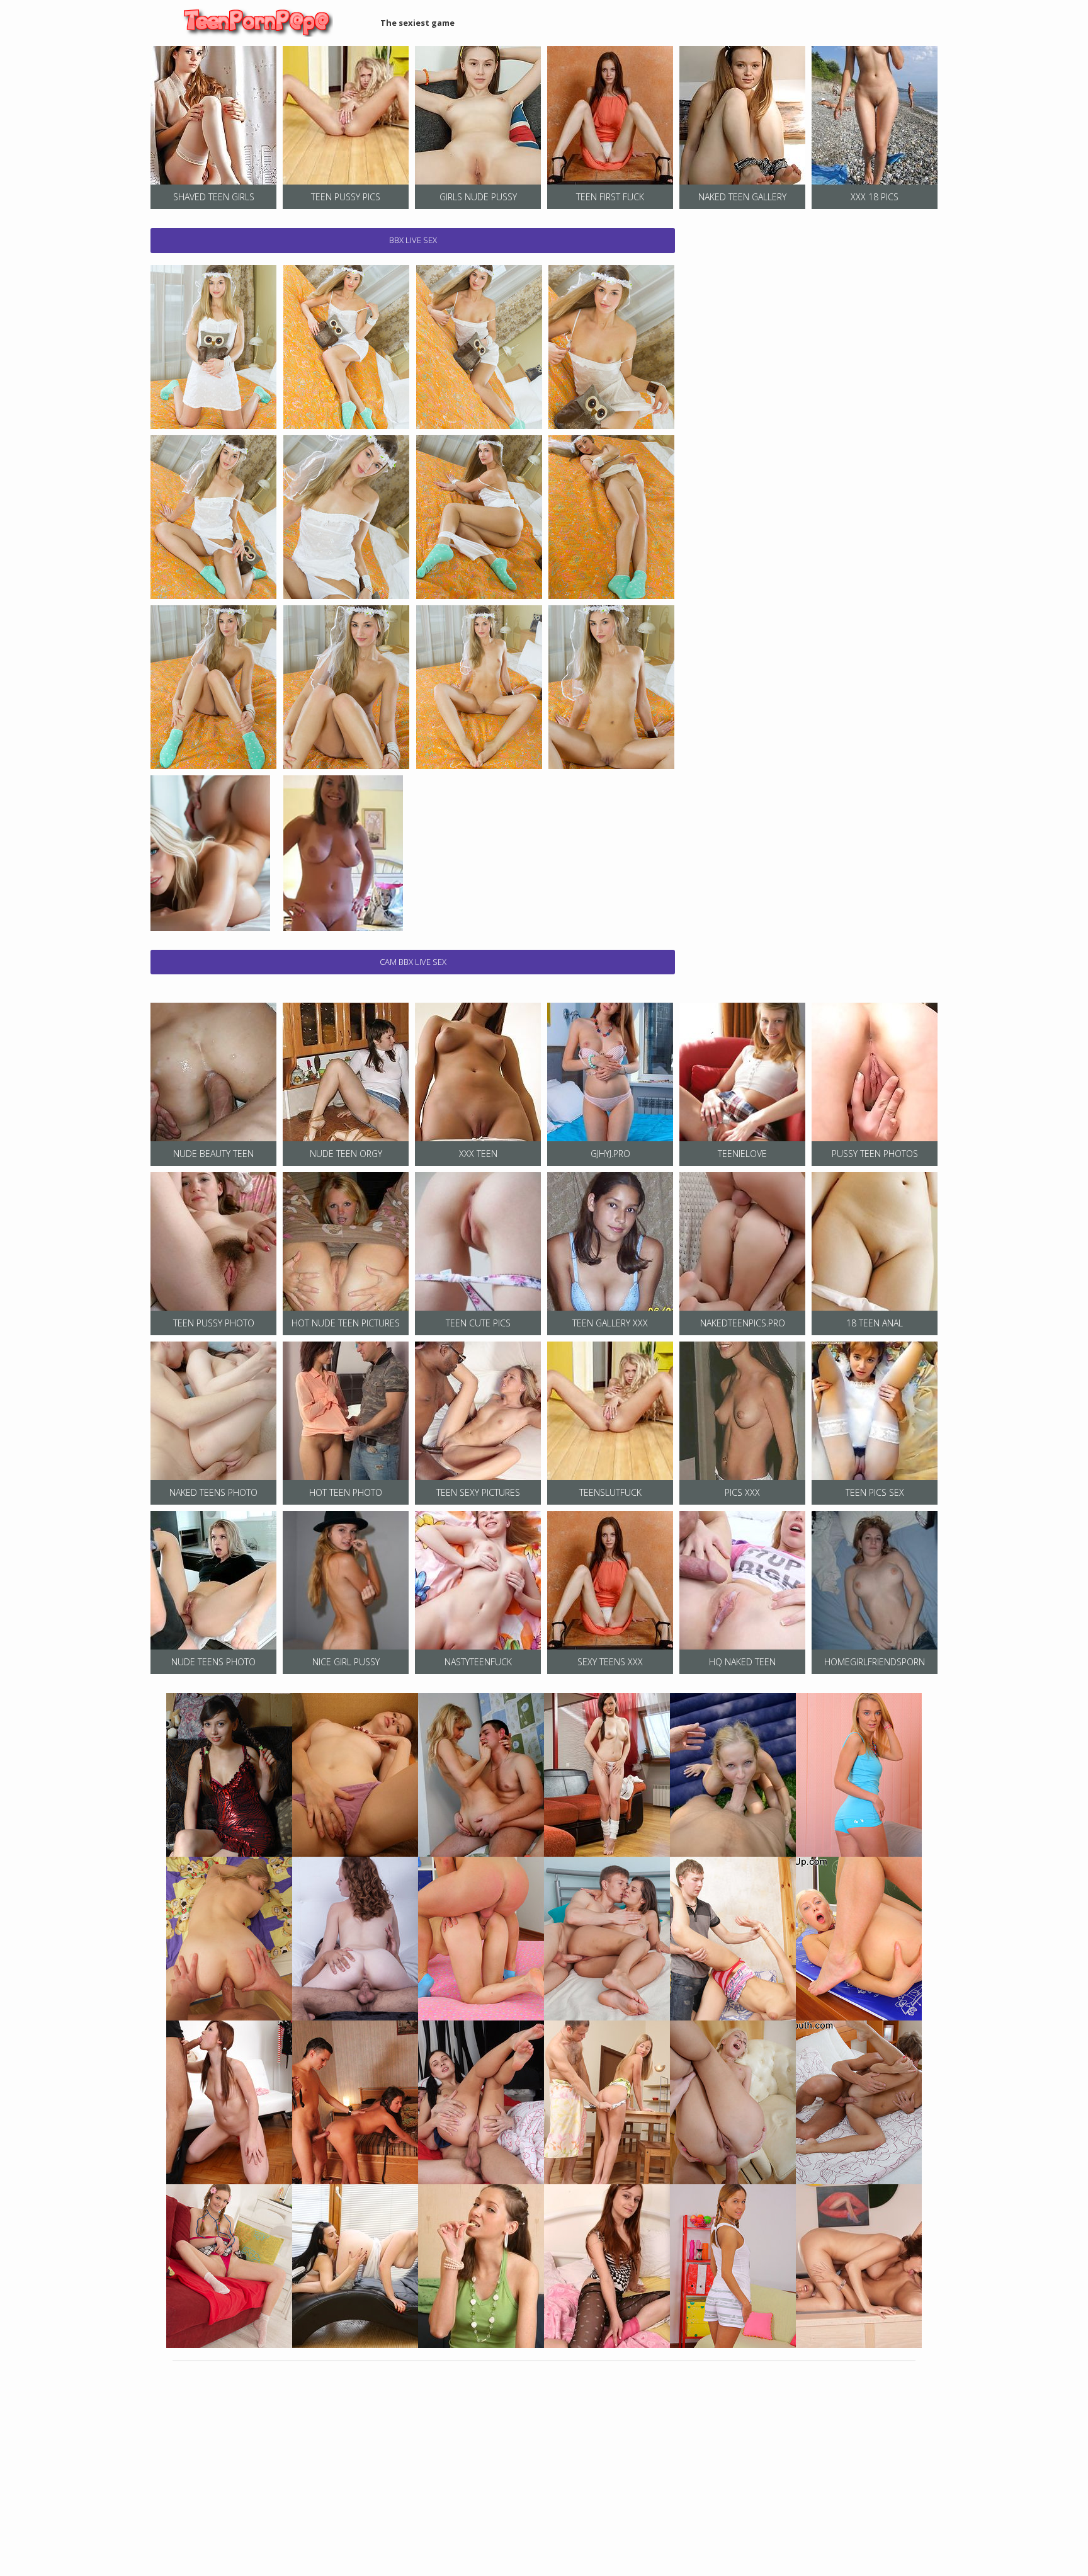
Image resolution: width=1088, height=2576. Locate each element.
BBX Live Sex (413, 240)
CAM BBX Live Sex (413, 962)
